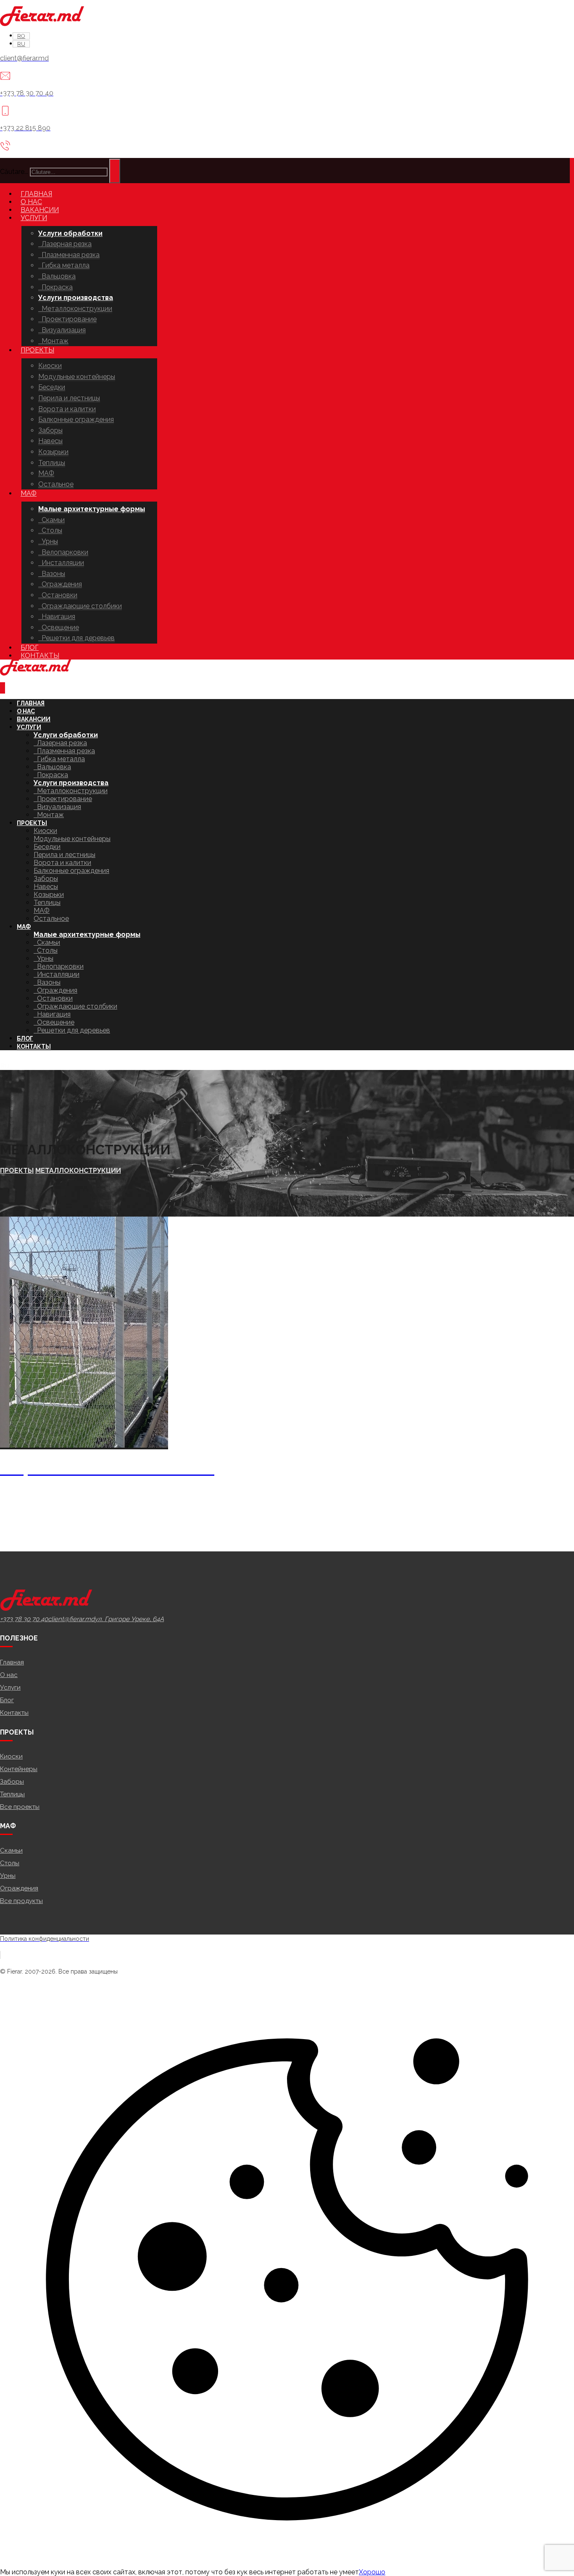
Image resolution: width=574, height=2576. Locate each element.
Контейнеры (19, 1769)
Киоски (11, 1756)
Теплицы (12, 1794)
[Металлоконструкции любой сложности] (42, 24)
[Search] (115, 171)
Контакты (14, 1713)
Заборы (12, 1782)
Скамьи (11, 1851)
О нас (9, 1675)
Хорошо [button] (372, 2572)
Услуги (10, 1688)
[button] (24, 1619)
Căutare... (14, 172)
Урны (8, 1876)
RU (5, 1066)
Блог (7, 1700)
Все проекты (20, 1807)
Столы (10, 1863)
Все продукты (21, 1901)
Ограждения (19, 1888)
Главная (12, 1662)
